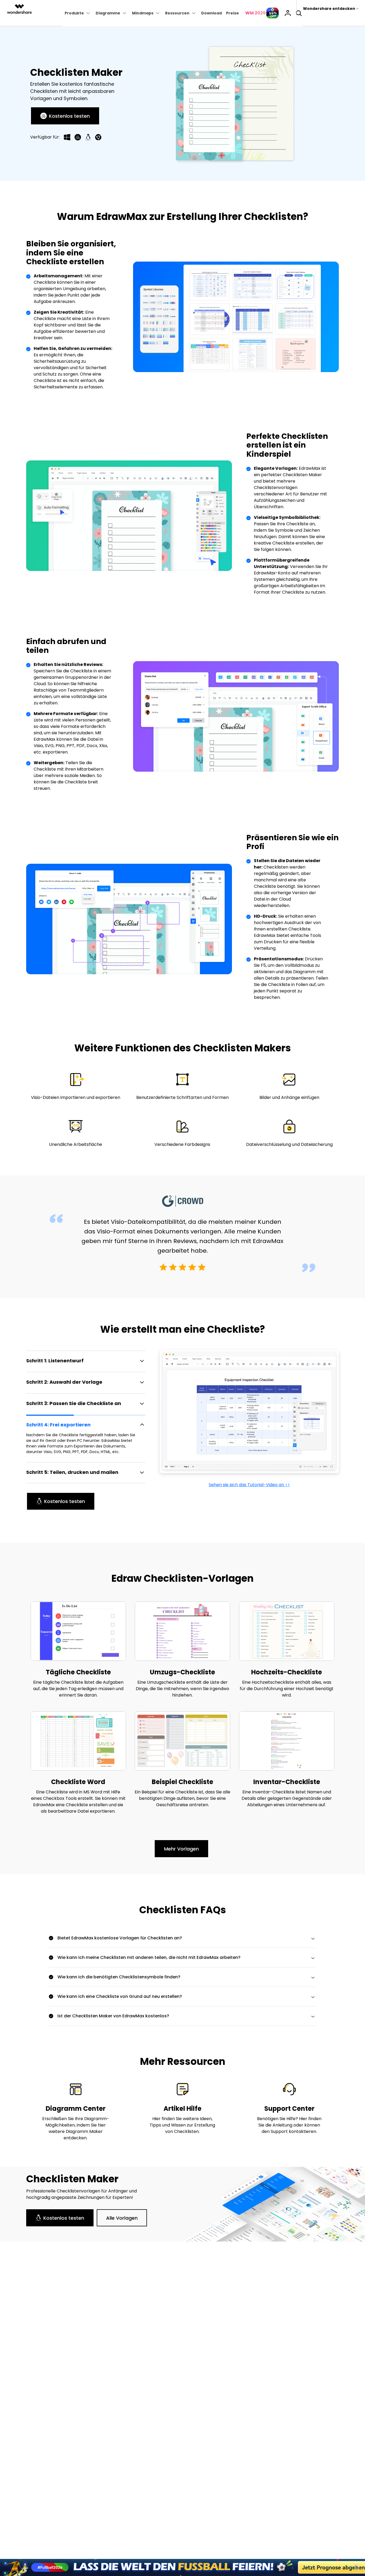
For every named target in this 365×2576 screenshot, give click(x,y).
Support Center (289, 2108)
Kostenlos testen (69, 116)
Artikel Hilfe (183, 2108)
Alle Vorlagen (122, 2218)
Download (211, 13)
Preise (232, 13)
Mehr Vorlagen (181, 1849)
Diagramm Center (76, 2108)
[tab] (86, 1361)
